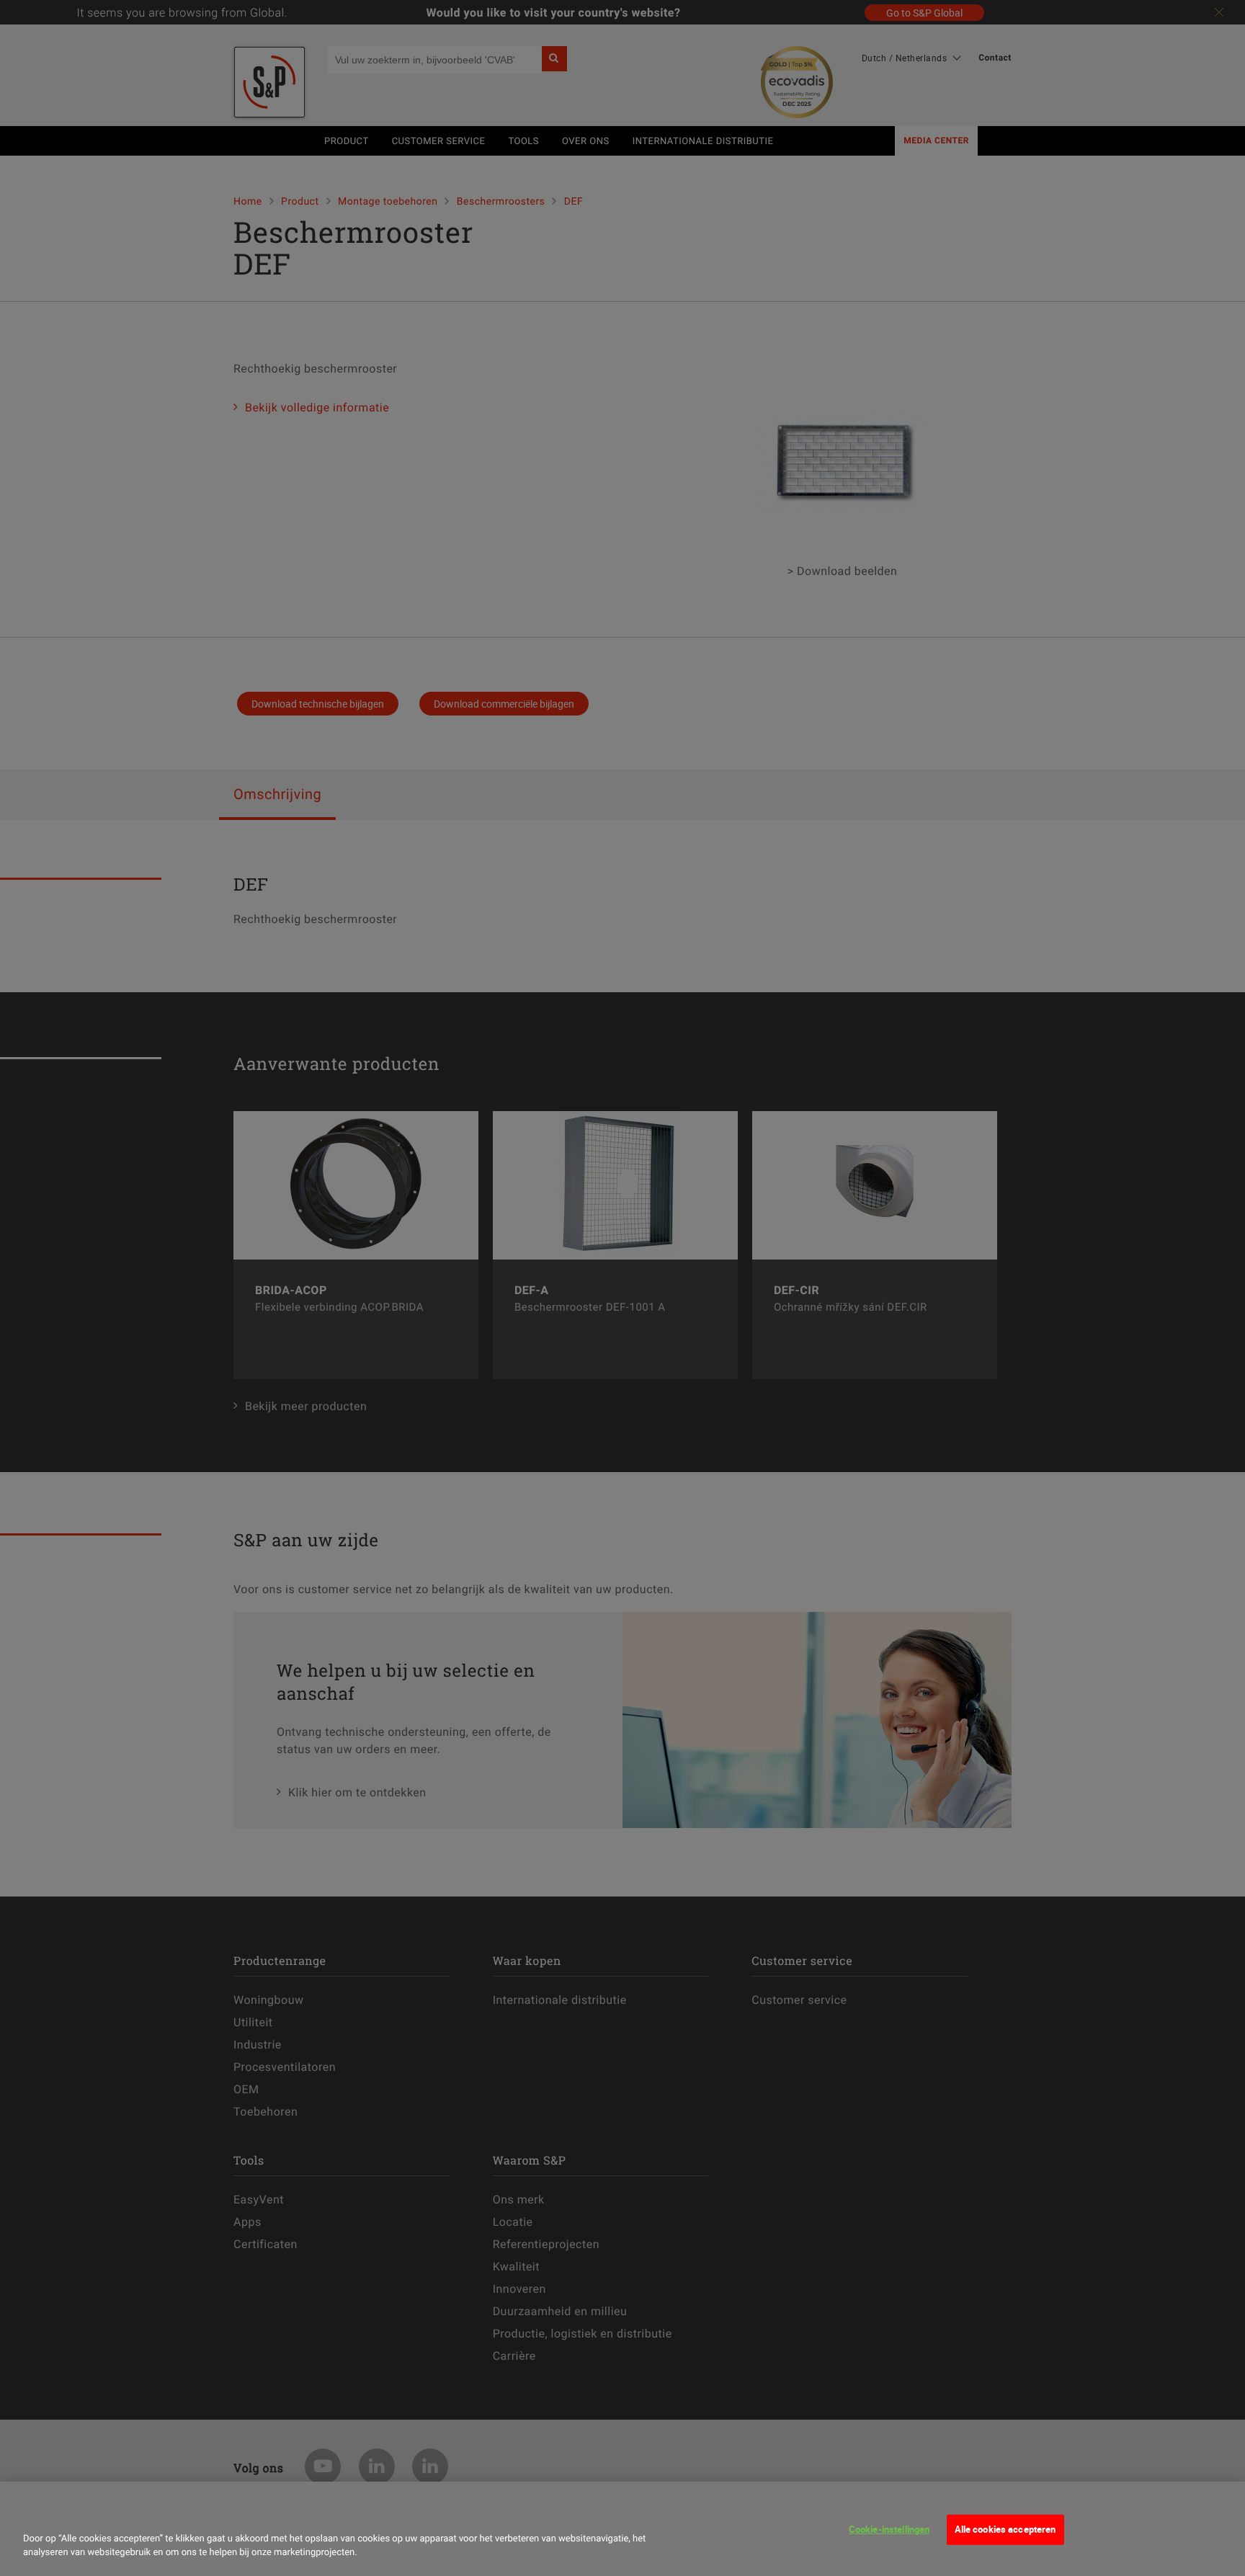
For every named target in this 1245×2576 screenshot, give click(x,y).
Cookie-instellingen (889, 2529)
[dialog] (622, 2529)
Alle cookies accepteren (1005, 2529)
